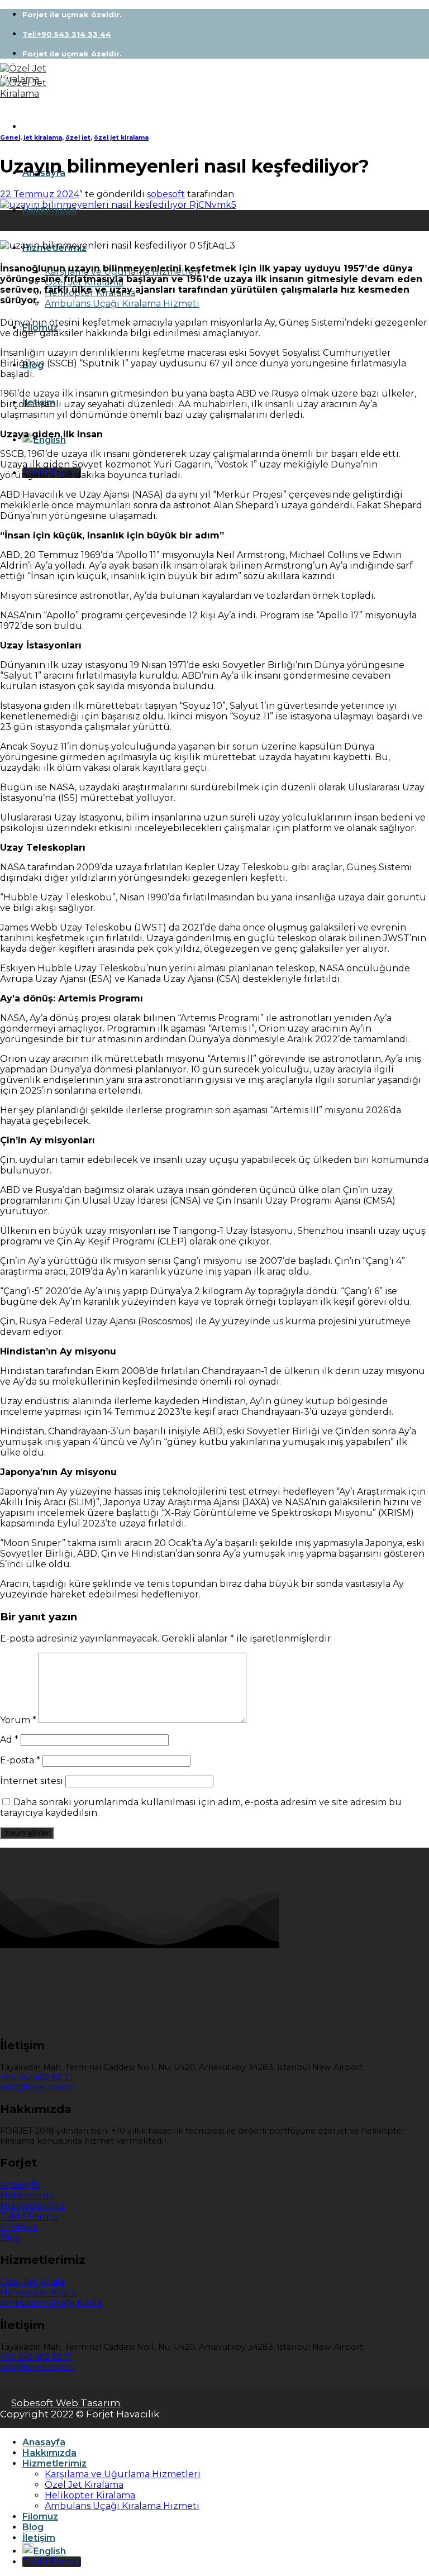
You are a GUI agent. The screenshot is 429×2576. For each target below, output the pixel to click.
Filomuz (40, 2517)
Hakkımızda (49, 210)
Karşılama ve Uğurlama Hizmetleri (123, 2474)
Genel (10, 138)
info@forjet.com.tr (38, 2087)
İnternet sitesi (32, 1781)
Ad (9, 1740)
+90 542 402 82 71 (36, 2077)
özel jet (78, 138)
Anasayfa (44, 2442)
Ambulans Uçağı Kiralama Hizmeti (122, 304)
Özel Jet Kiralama (84, 2485)
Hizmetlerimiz (54, 2463)
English (50, 440)
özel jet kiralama (121, 138)
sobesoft (166, 194)
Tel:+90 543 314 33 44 (67, 34)
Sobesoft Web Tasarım (66, 2403)
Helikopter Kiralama (90, 2495)
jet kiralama (43, 138)
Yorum (18, 1720)
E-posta (20, 1760)
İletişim (39, 2538)
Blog (33, 2527)
